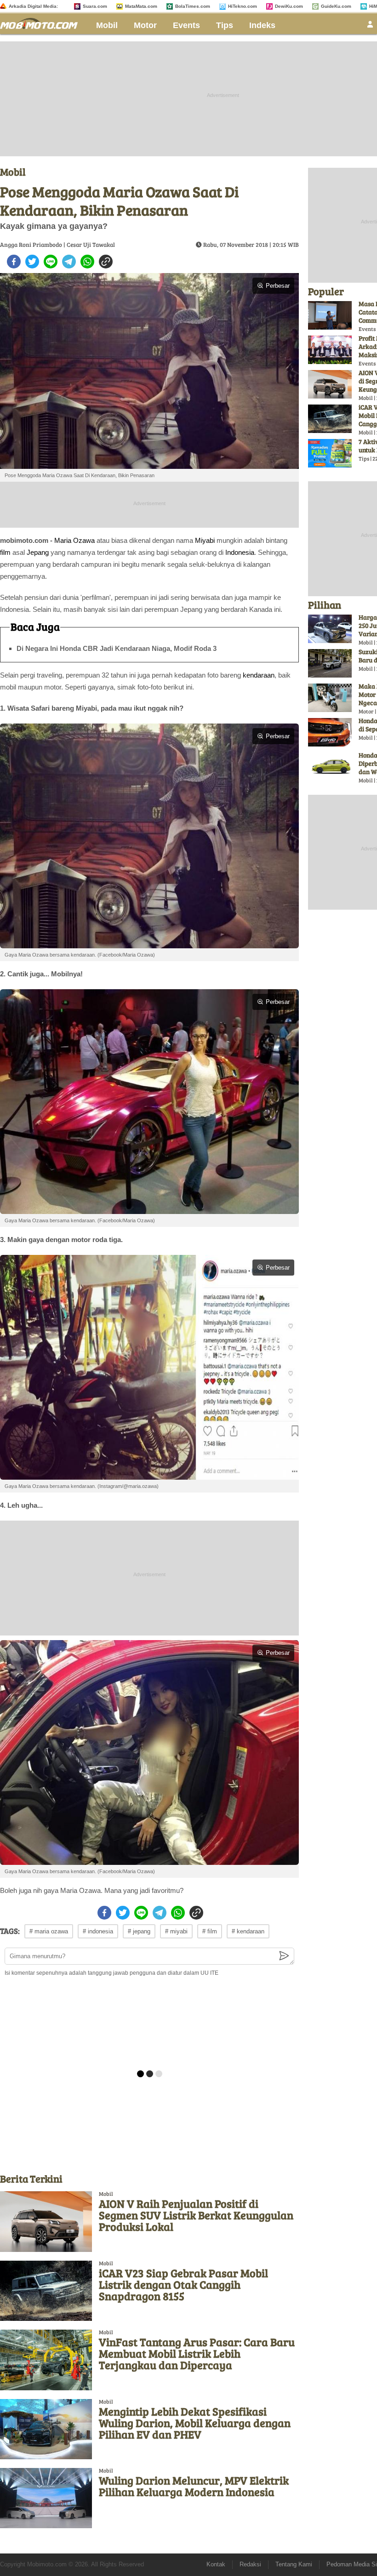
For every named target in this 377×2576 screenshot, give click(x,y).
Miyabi (205, 540)
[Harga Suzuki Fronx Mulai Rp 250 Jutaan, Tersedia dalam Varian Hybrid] (330, 629)
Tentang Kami (294, 2564)
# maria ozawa (49, 1931)
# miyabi (176, 1931)
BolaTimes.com (193, 6)
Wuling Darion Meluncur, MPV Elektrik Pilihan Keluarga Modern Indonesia (194, 2486)
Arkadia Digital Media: (33, 6)
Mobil (107, 25)
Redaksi (250, 2564)
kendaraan (259, 675)
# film (210, 1931)
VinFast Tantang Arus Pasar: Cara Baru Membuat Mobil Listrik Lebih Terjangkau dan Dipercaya (197, 2353)
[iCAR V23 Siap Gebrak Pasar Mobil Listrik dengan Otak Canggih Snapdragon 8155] (46, 2291)
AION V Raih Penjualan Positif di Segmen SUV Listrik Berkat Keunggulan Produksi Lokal (196, 2215)
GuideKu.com (336, 6)
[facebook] (14, 262)
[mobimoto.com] (42, 22)
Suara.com (95, 6)
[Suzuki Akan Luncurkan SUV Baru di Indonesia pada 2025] (330, 663)
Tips (225, 25)
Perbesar (278, 286)
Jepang (38, 552)
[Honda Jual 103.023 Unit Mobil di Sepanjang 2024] (330, 732)
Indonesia (240, 552)
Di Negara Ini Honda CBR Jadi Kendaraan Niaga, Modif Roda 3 (117, 648)
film (5, 552)
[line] (51, 262)
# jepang (139, 1931)
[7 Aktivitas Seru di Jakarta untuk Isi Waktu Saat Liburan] (330, 453)
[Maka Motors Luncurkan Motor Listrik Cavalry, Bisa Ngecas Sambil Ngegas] (330, 698)
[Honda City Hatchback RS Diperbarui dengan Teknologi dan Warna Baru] (330, 767)
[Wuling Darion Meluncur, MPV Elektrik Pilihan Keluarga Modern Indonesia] (46, 2498)
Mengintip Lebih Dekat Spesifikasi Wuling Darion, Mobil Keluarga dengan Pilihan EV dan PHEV (195, 2423)
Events (186, 25)
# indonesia (98, 1931)
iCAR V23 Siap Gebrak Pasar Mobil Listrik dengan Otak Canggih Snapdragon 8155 (183, 2284)
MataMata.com (141, 6)
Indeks (262, 25)
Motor (145, 25)
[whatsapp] (87, 262)
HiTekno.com (243, 6)
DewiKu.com (289, 6)
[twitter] (32, 262)
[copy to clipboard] (106, 262)
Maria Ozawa (74, 540)
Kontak (216, 2564)
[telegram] (69, 262)
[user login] (370, 27)
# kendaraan (248, 1931)
